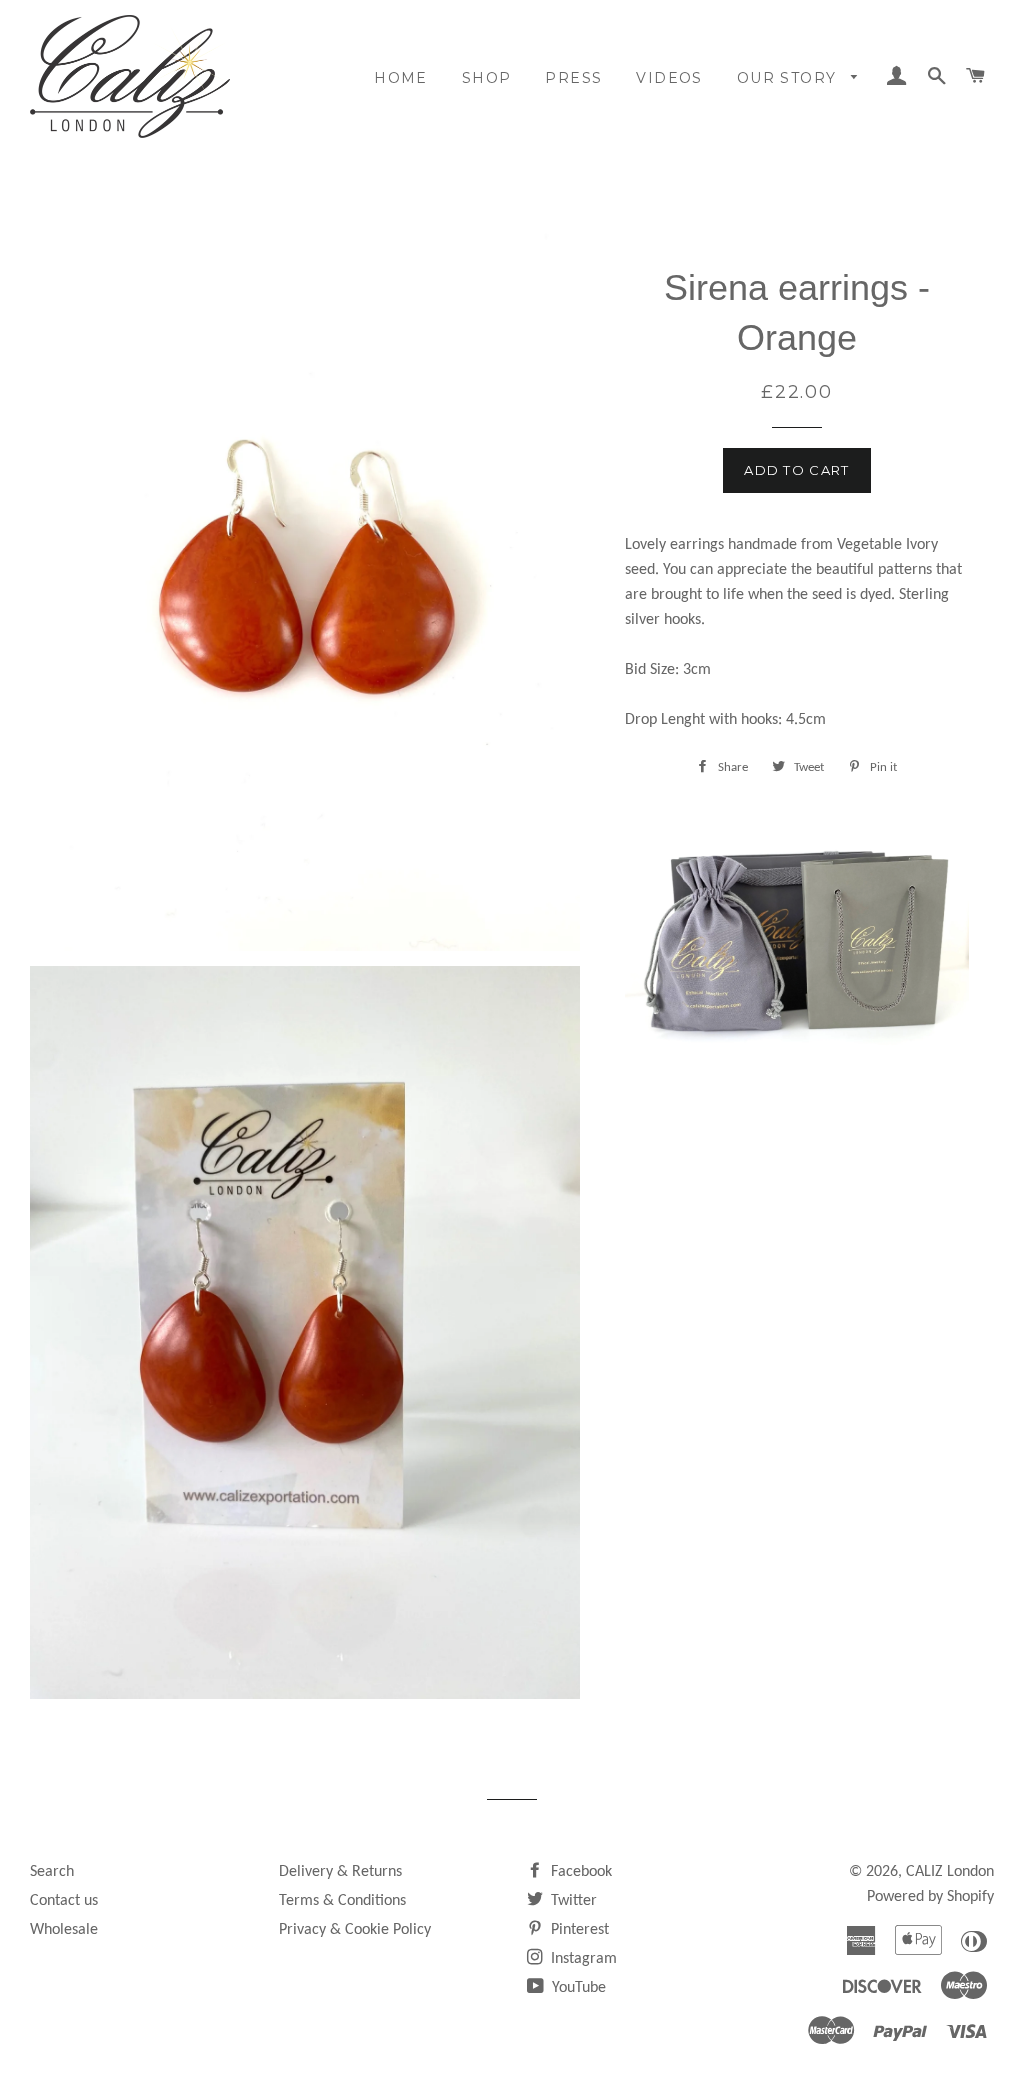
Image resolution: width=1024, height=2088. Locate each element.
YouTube (577, 1988)
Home (401, 78)
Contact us (64, 1901)
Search (52, 1872)
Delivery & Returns (340, 1872)
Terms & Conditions (342, 1901)
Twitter (572, 1901)
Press (573, 78)
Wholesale (64, 1930)
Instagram (582, 1959)
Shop (487, 78)
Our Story (789, 78)
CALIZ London (950, 1872)
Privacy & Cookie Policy (355, 1930)
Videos (669, 78)
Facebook (579, 1872)
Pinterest (578, 1930)
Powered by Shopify (930, 1897)
